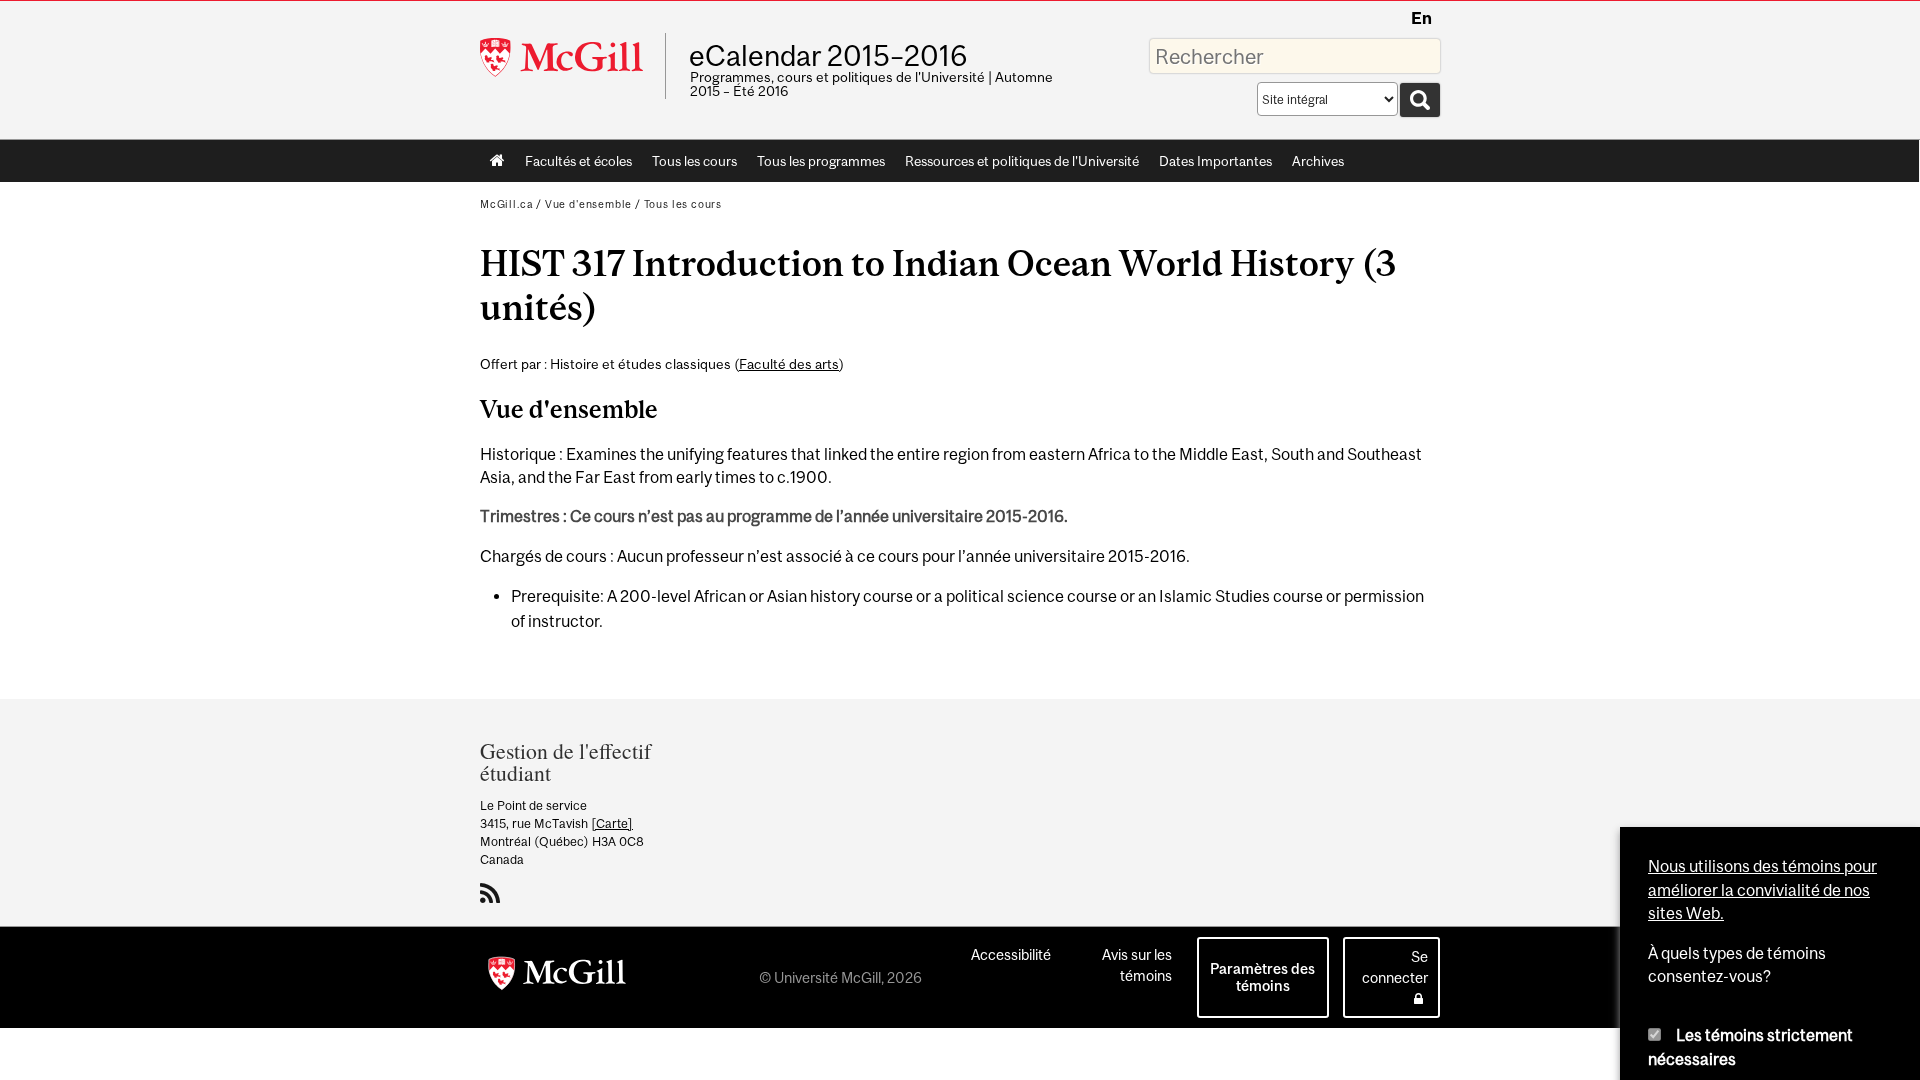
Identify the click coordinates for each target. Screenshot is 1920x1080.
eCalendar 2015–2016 (828, 56)
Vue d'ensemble (588, 204)
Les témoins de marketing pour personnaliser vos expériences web (1755, 1001)
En (1421, 18)
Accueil (497, 161)
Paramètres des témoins (1262, 977)
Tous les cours (694, 161)
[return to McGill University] (557, 977)
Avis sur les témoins (1137, 965)
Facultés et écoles (573, 165)
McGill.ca (506, 204)
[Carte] (612, 823)
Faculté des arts (789, 364)
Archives (1318, 161)
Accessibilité (1011, 954)
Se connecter (1395, 967)
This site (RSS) (493, 893)
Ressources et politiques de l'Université (1022, 161)
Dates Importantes (1215, 161)
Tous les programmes (821, 161)
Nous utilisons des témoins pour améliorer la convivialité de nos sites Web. (1762, 698)
